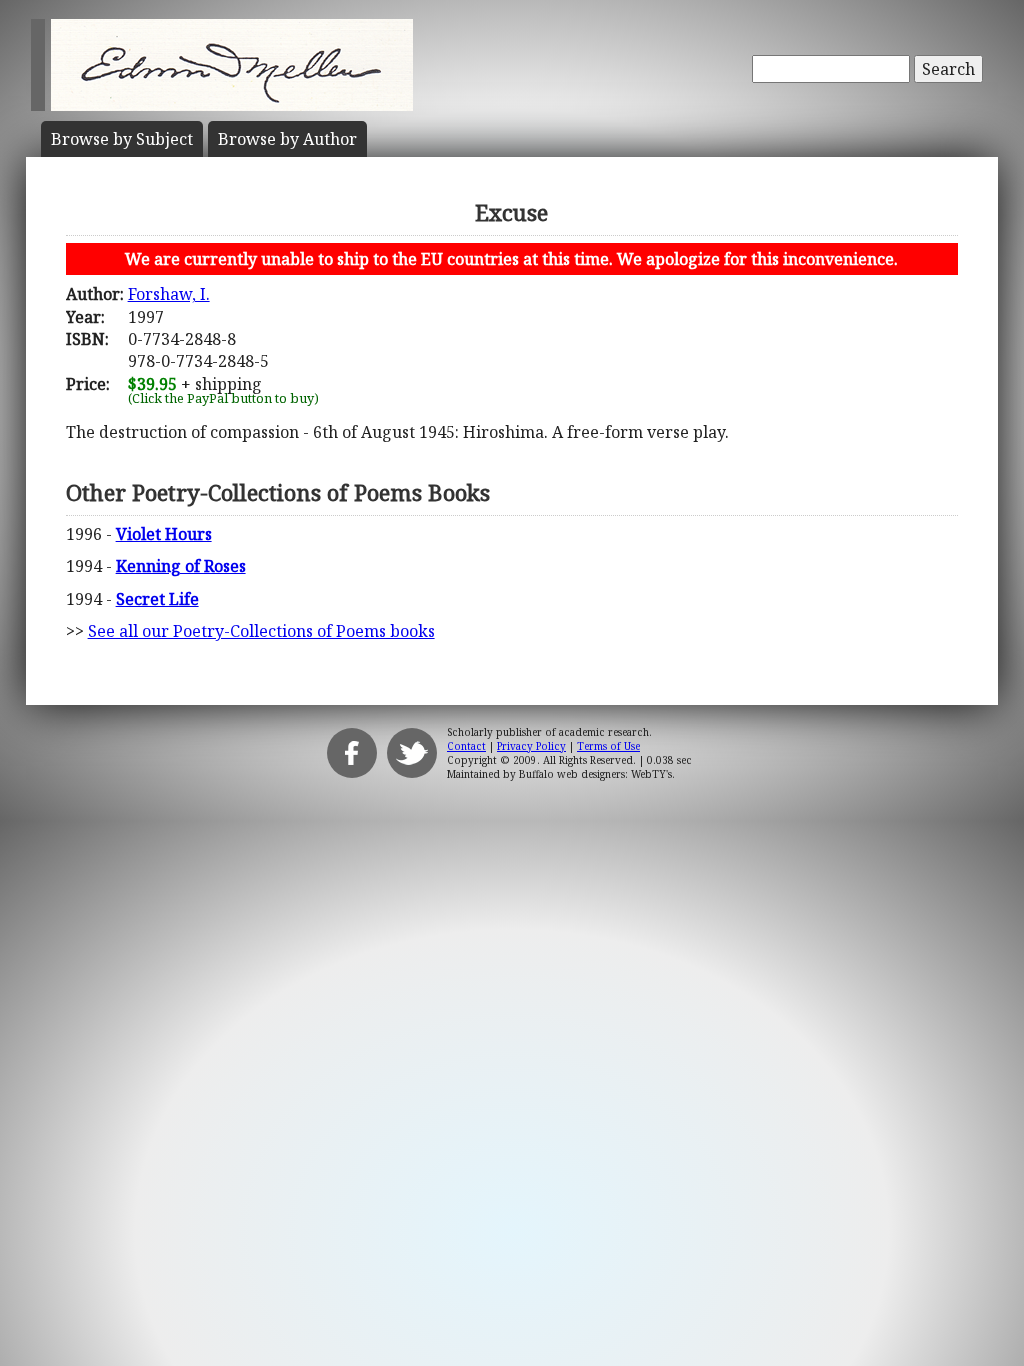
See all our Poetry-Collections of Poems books (261, 631)
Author (287, 139)
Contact (466, 746)
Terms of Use (608, 746)
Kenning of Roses (181, 566)
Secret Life (157, 599)
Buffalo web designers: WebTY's (595, 774)
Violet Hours (164, 534)
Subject (122, 139)
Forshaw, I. (169, 294)
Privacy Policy (531, 746)
